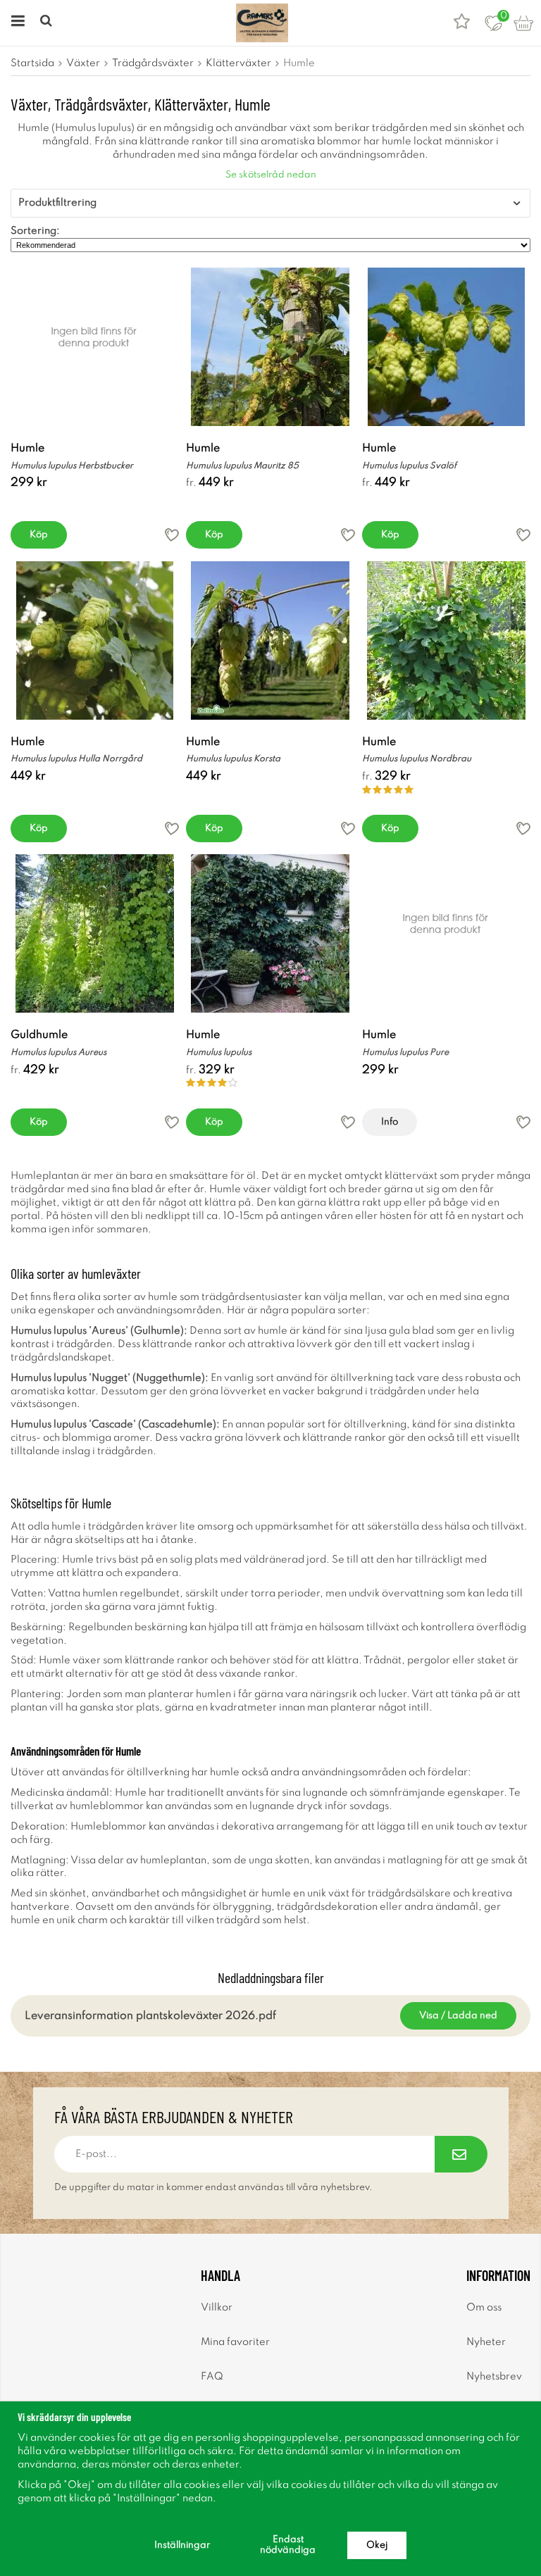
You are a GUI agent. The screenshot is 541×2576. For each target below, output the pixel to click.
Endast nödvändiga (288, 2545)
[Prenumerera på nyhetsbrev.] (461, 2154)
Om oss (484, 2308)
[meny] (16, 23)
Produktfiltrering (57, 203)
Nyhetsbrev (494, 2377)
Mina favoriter (235, 2342)
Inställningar (182, 2545)
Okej (377, 2545)
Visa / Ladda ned (458, 2016)
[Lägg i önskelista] (172, 535)
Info (390, 1122)
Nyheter (486, 2342)
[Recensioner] (462, 23)
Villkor (217, 2308)
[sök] (48, 23)
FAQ (212, 2377)
